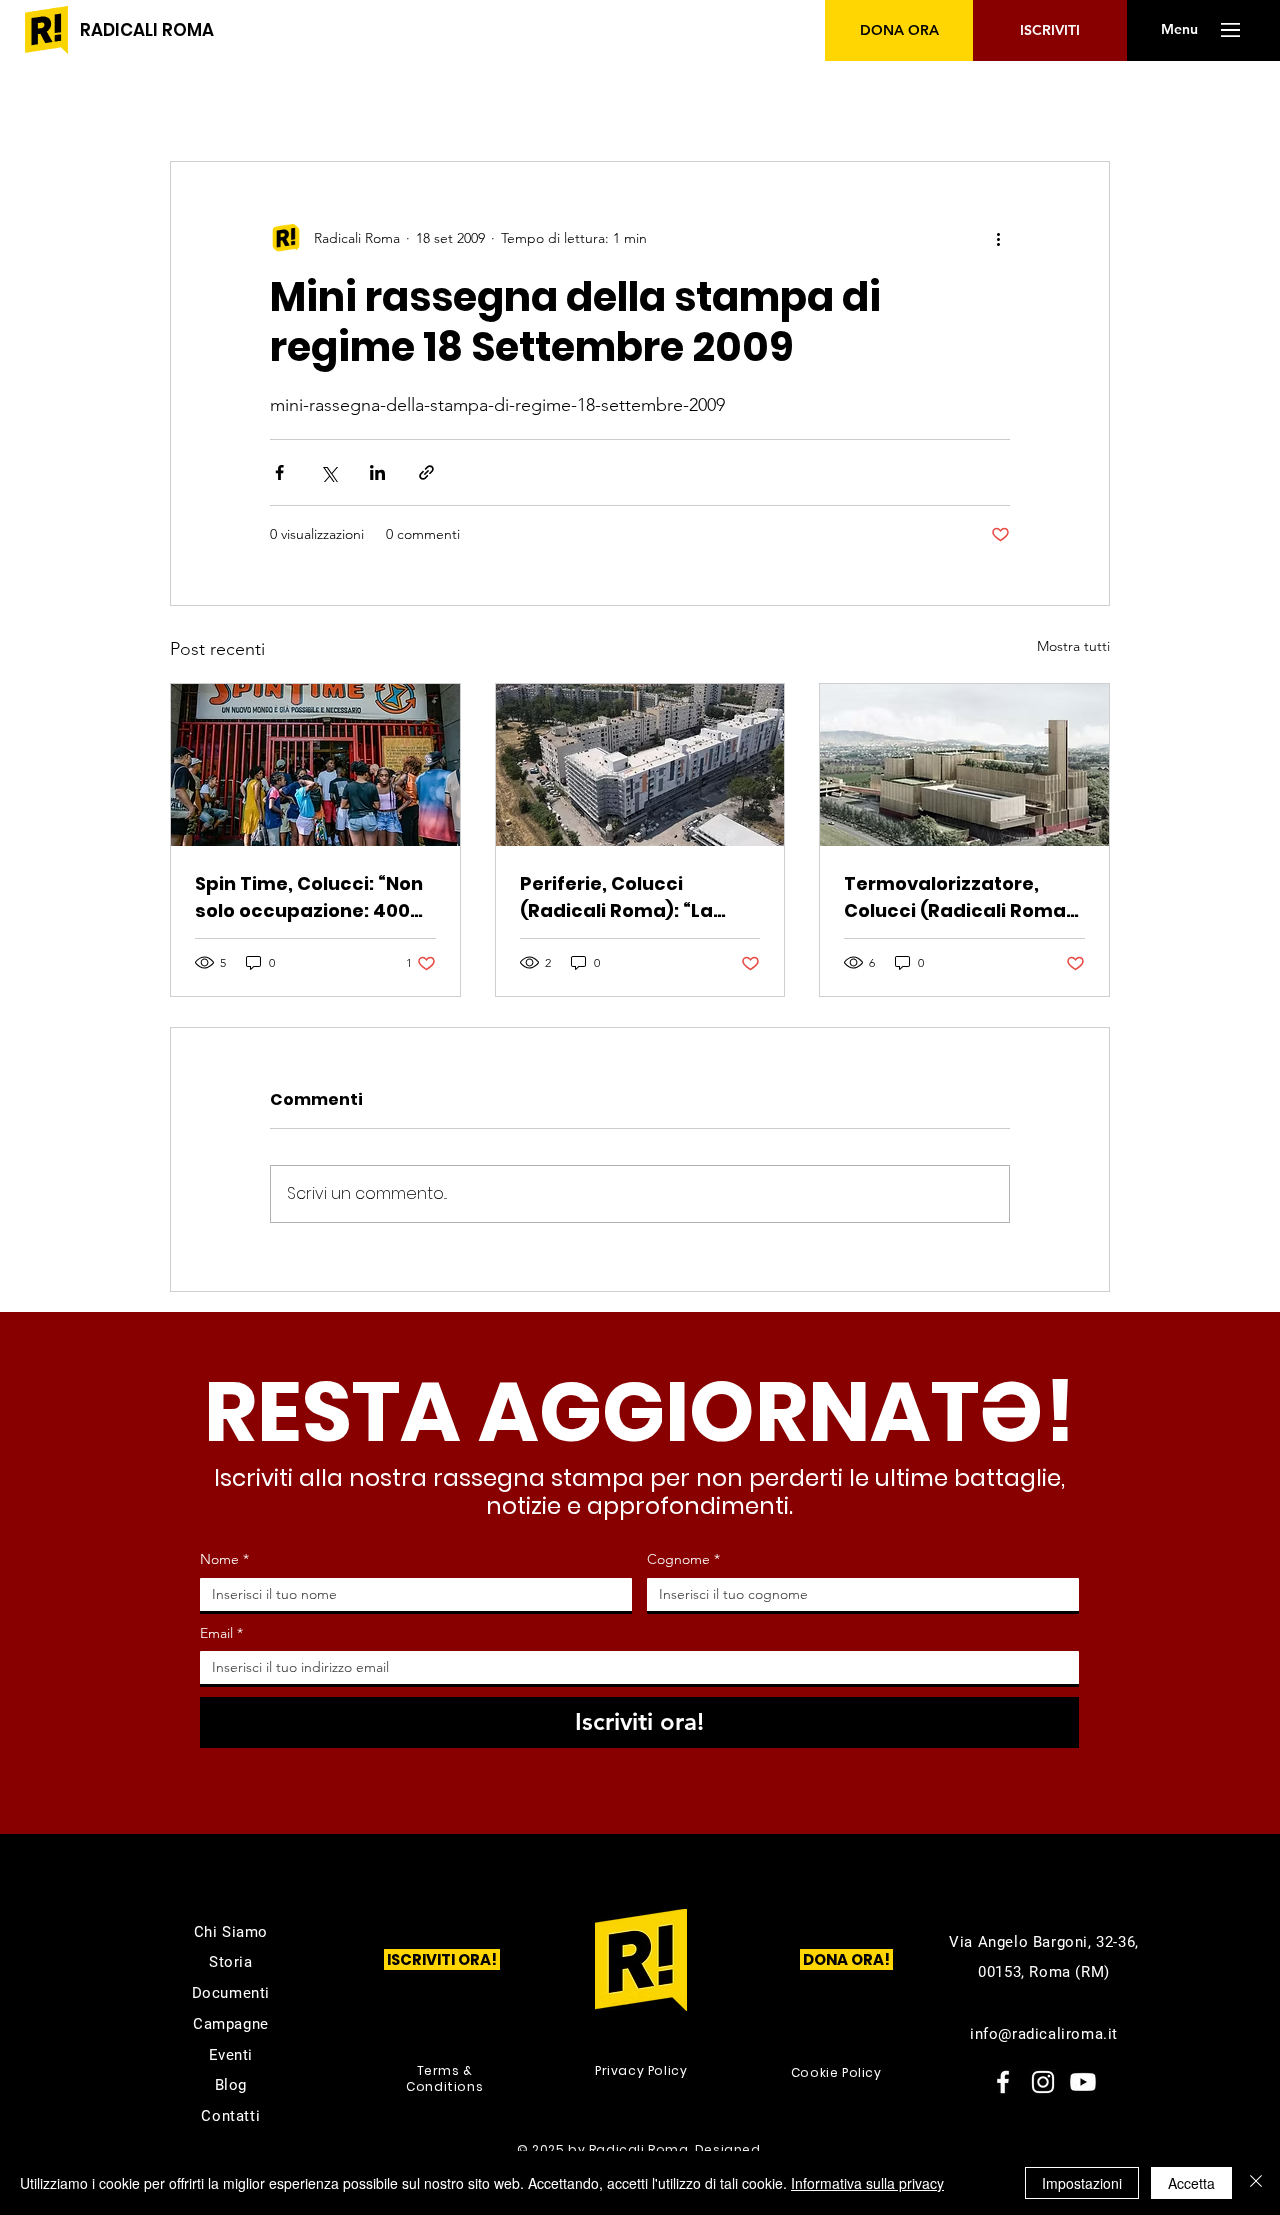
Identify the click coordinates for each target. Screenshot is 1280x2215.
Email (221, 1633)
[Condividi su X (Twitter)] (328, 472)
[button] (1179, 30)
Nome (224, 1559)
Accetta (1191, 2183)
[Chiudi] (1256, 2183)
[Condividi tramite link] (426, 472)
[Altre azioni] (998, 238)
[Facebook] (1003, 2082)
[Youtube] (1083, 2082)
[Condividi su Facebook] (279, 472)
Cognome (683, 1559)
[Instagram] (1043, 2082)
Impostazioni (1082, 2183)
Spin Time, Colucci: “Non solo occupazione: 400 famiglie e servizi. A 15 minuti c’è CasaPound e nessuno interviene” (309, 897)
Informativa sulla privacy (867, 2183)
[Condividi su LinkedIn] (377, 472)
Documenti (231, 1993)
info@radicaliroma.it (1044, 2034)
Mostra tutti (1073, 646)
